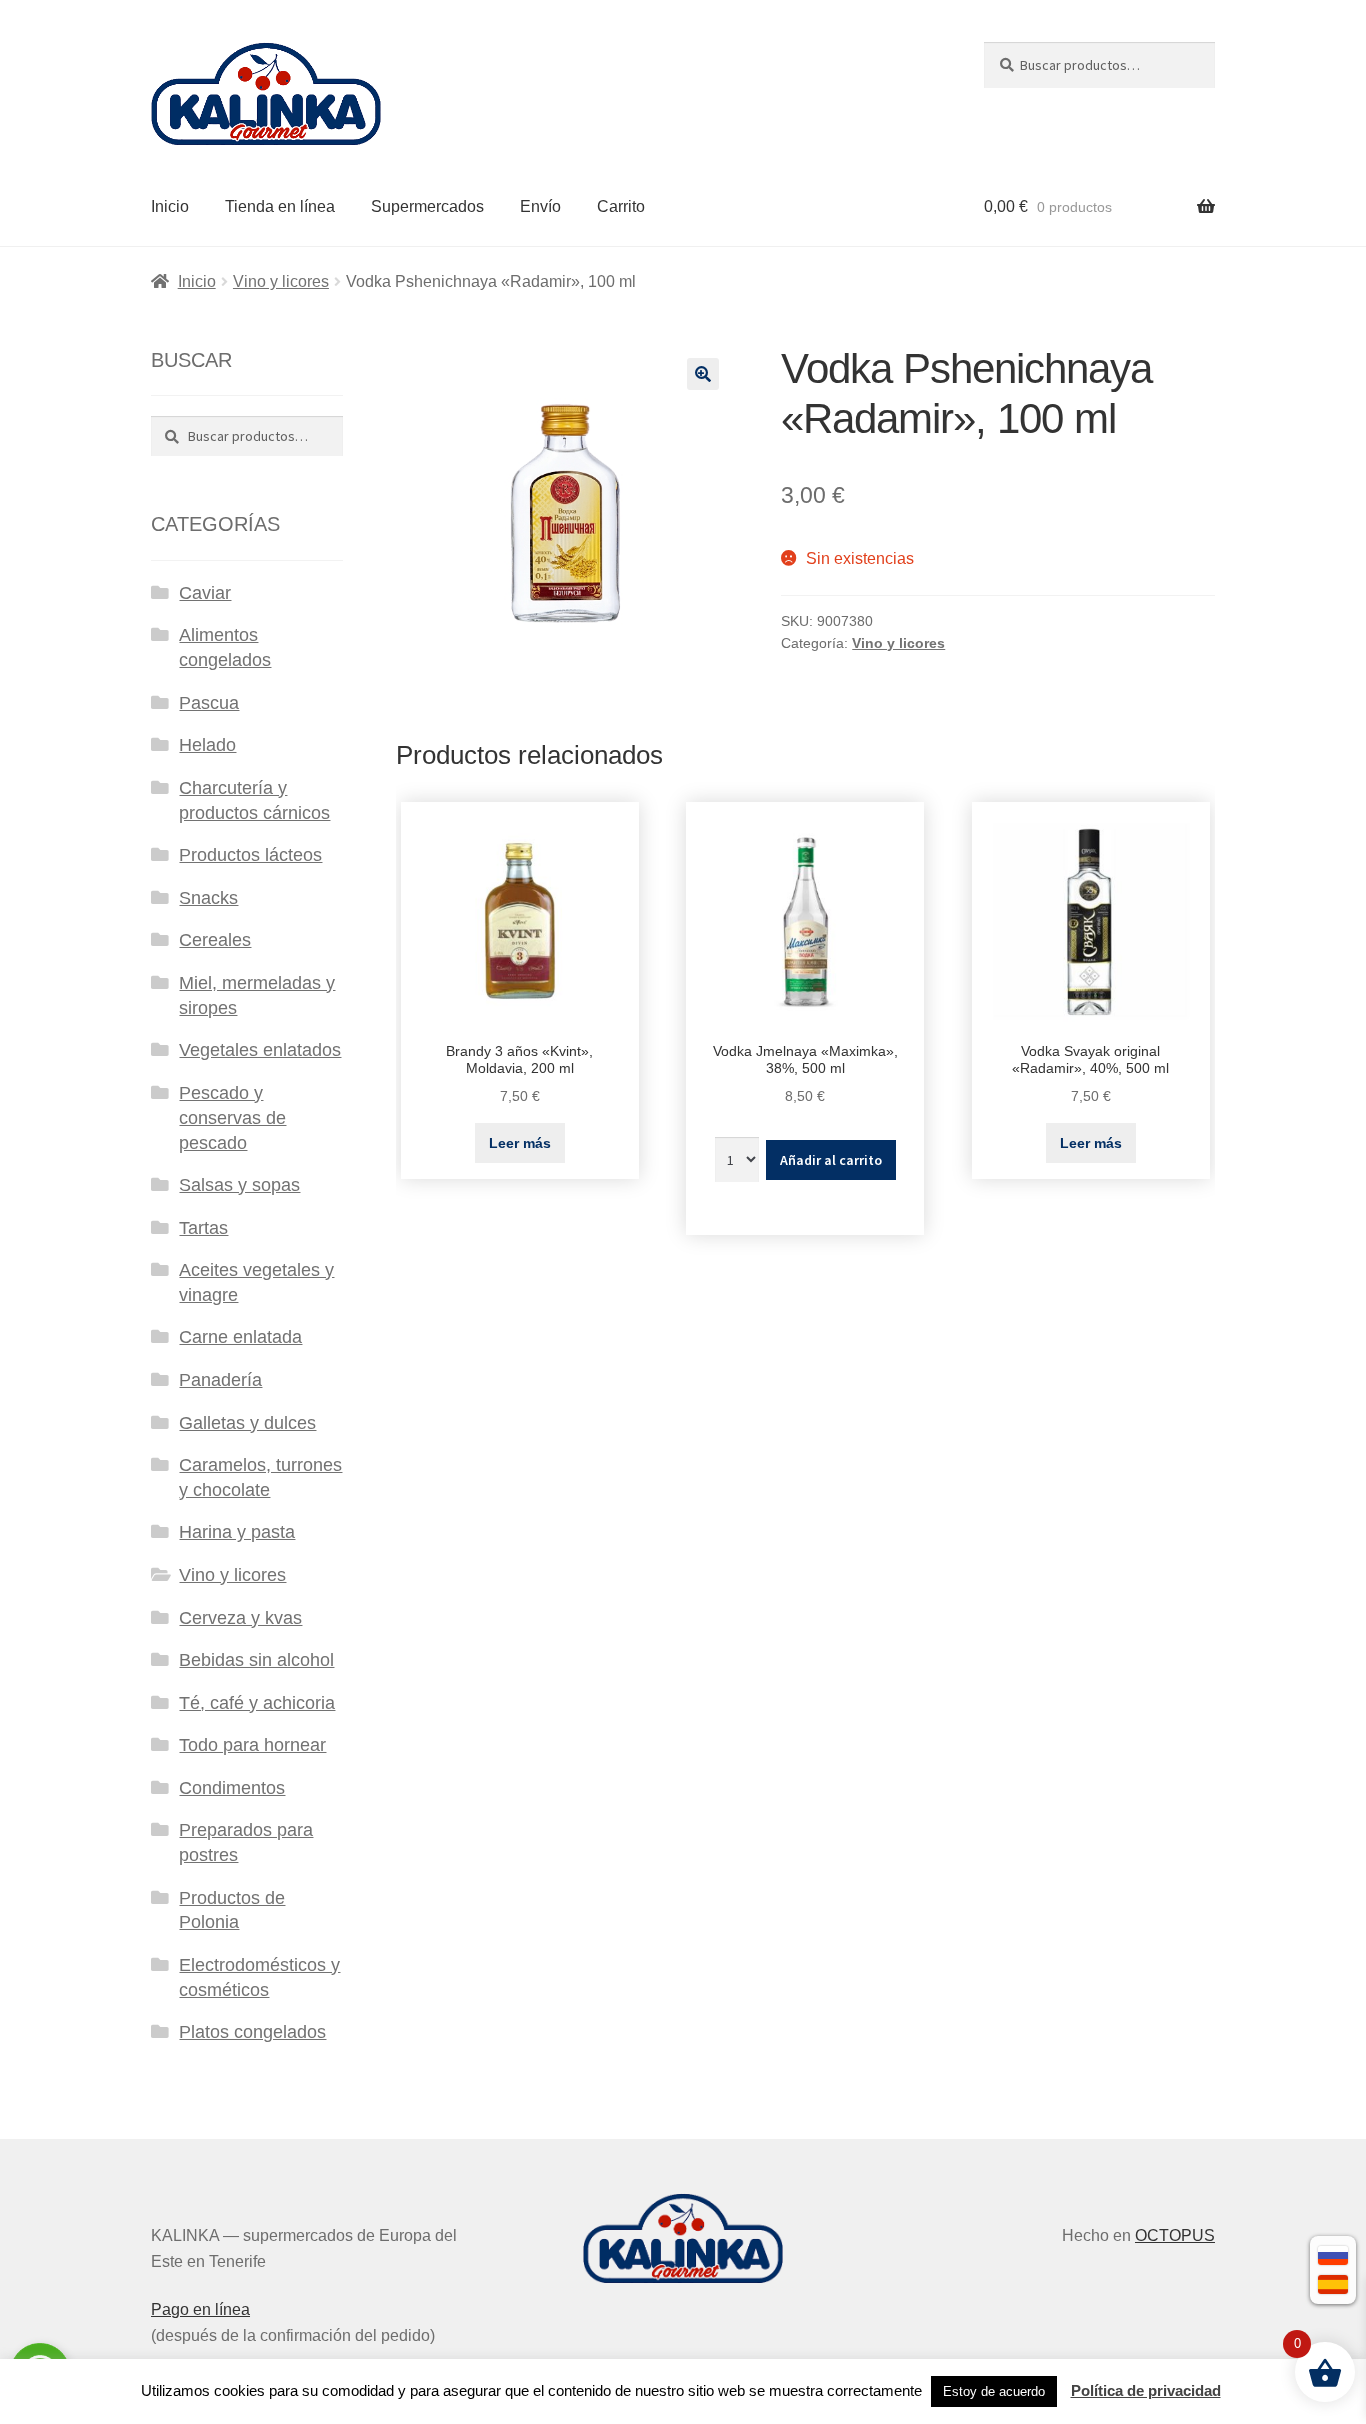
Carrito (621, 206)
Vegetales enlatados (260, 1050)
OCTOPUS (1175, 2235)
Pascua (209, 703)
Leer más (520, 1143)
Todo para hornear (252, 1745)
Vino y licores (281, 281)
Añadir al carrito (831, 1160)
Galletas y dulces (247, 1423)
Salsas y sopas (239, 1185)
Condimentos (232, 1788)
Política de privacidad (1146, 2390)
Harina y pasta (237, 1532)
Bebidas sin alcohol (256, 1660)
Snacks (208, 898)
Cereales (215, 940)
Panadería (220, 1380)
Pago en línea (200, 2309)
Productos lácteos (250, 855)
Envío (540, 206)
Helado (207, 745)
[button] (703, 374)
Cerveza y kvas (240, 1618)
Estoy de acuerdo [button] (994, 2391)
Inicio (170, 206)
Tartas (203, 1228)
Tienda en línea (280, 206)
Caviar (205, 593)
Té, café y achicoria (257, 1703)
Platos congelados (252, 2032)
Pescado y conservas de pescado (232, 1118)
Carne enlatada (240, 1337)
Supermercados (427, 206)
